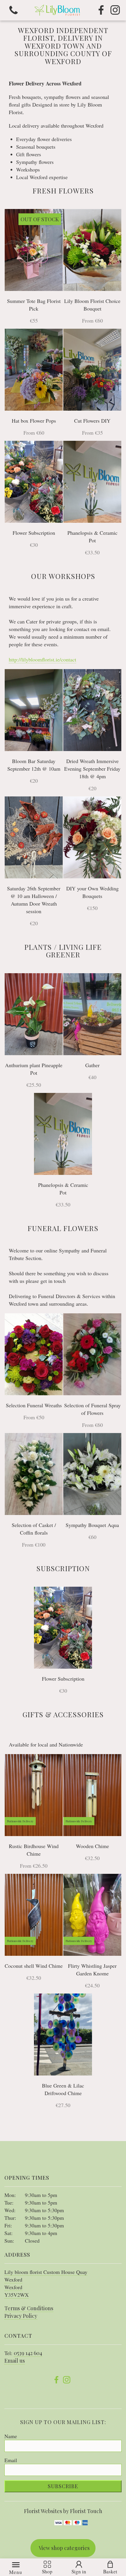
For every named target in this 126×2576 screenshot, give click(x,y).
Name (11, 2436)
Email (11, 2460)
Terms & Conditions (29, 2308)
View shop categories (64, 2548)
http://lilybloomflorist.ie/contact (42, 659)
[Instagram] (115, 10)
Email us (15, 2361)
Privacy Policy (21, 2316)
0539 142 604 (28, 2353)
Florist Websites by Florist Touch (63, 2511)
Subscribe (63, 2486)
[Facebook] (101, 10)
